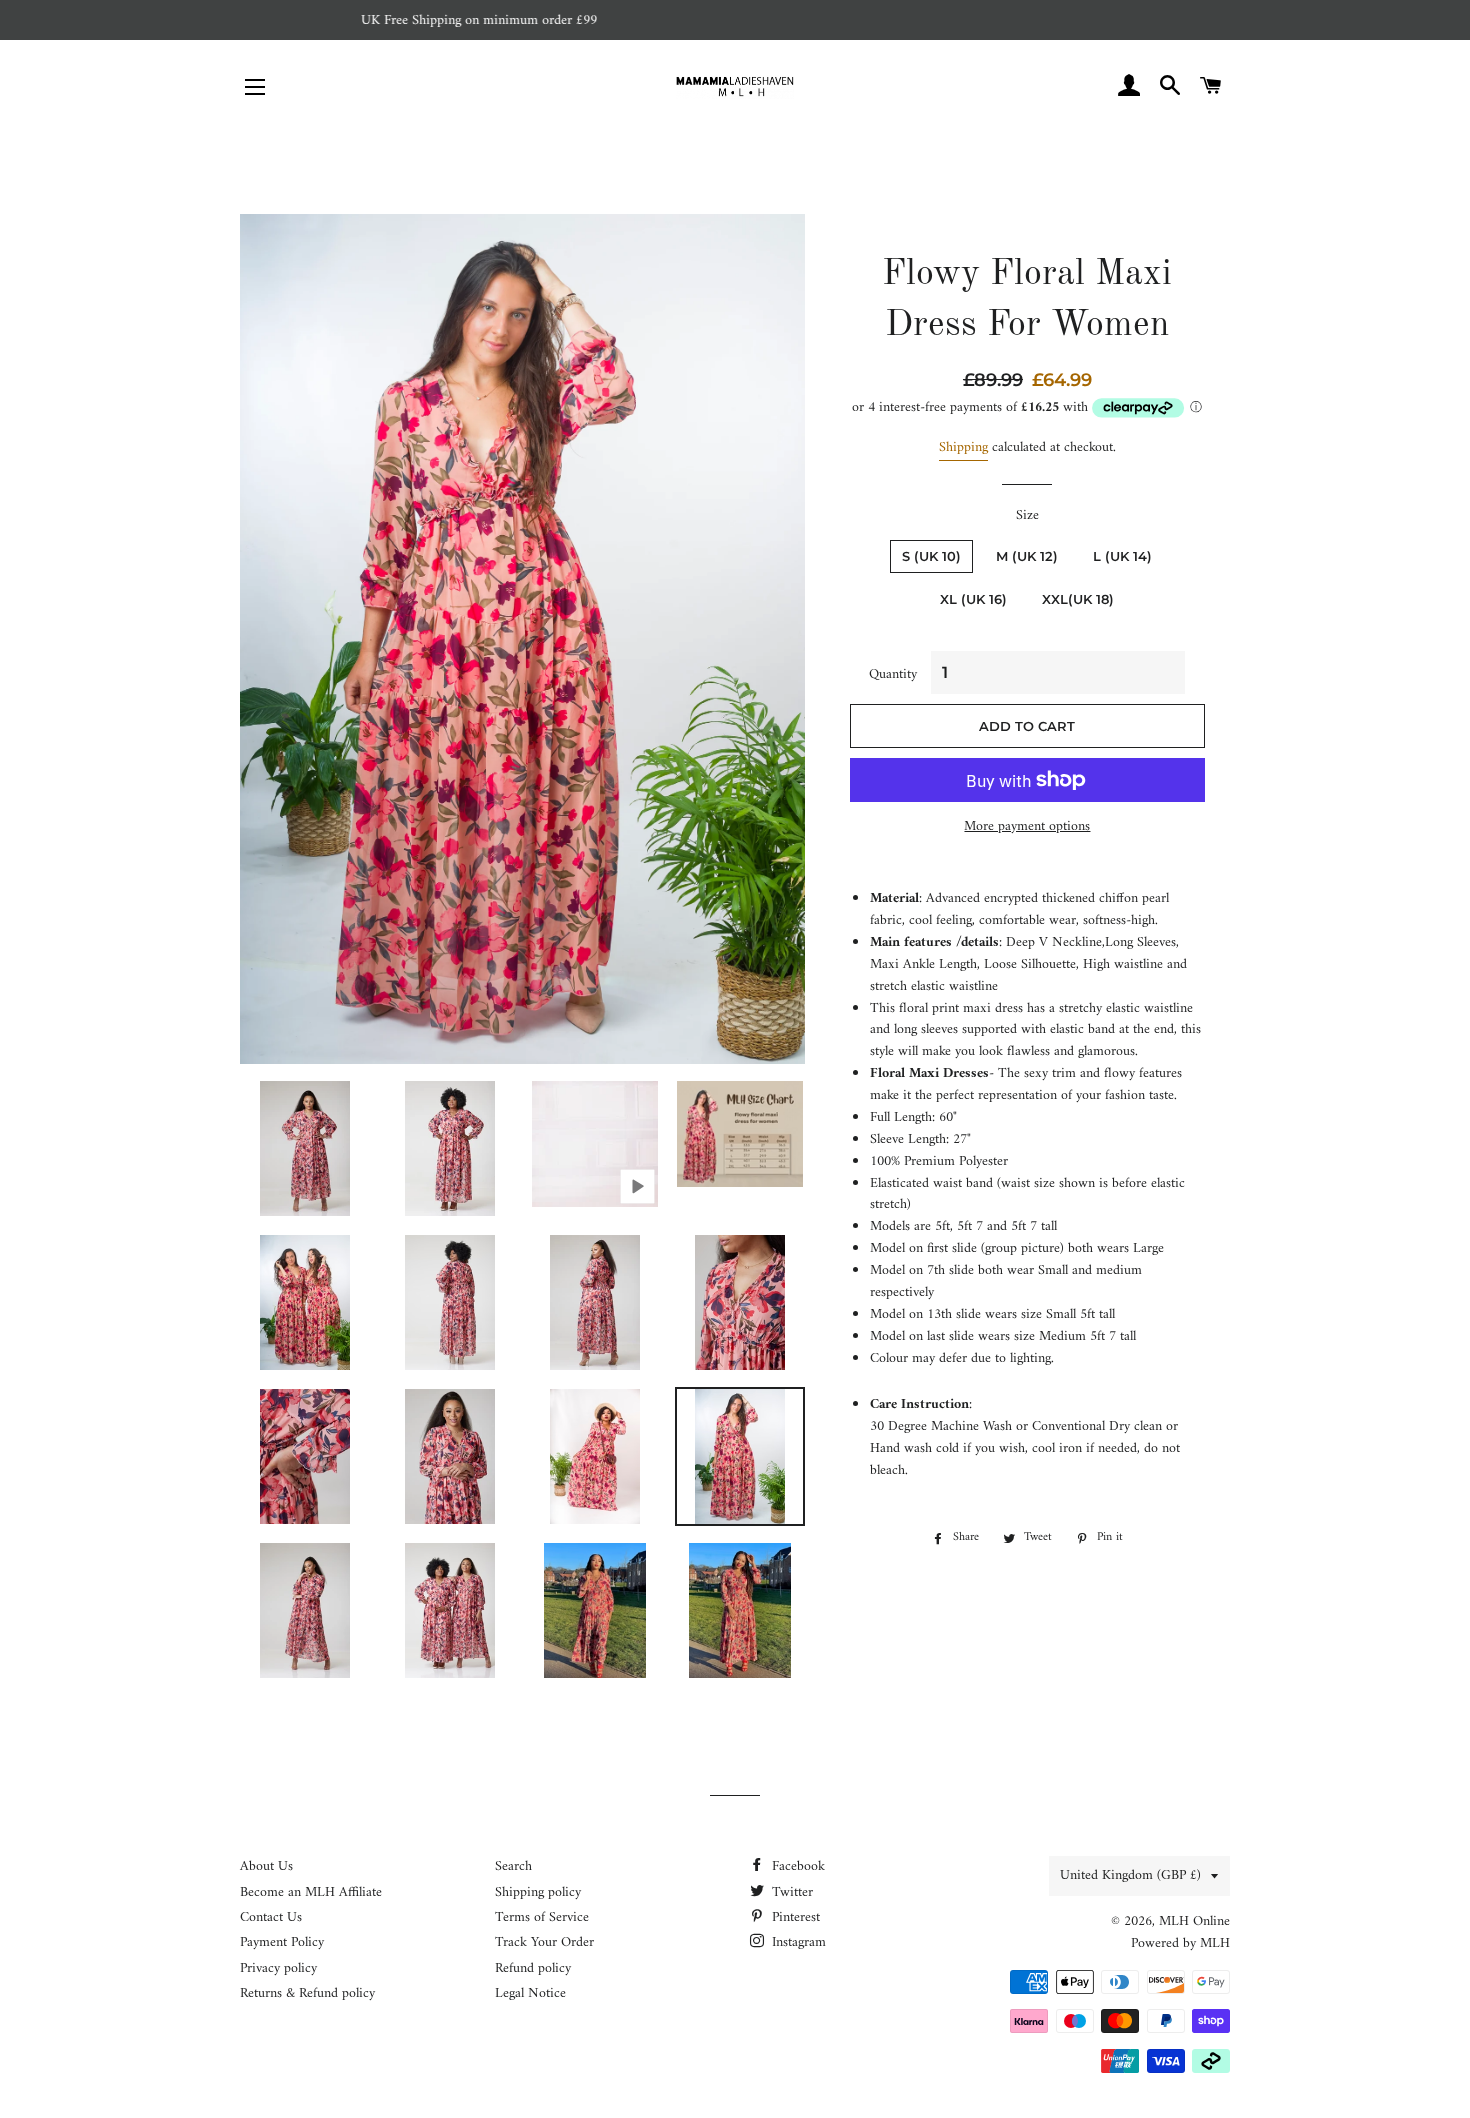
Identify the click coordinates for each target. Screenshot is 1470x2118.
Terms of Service (542, 1917)
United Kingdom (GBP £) (1130, 1875)
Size (1027, 516)
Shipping (963, 447)
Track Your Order (544, 1942)
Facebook (796, 1866)
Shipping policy (538, 1892)
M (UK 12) (1027, 556)
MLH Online (1194, 1921)
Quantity (893, 675)
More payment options (1027, 827)
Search (513, 1866)
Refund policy (533, 1968)
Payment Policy (282, 1942)
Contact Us (271, 1917)
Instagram (797, 1942)
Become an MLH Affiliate (311, 1892)
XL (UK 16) (973, 599)
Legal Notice (530, 1993)
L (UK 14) (1122, 556)
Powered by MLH (1180, 1943)
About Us (266, 1866)
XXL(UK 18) (1078, 599)
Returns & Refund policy (307, 1993)
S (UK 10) (931, 556)
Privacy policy (278, 1968)
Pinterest (794, 1917)
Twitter (790, 1892)
